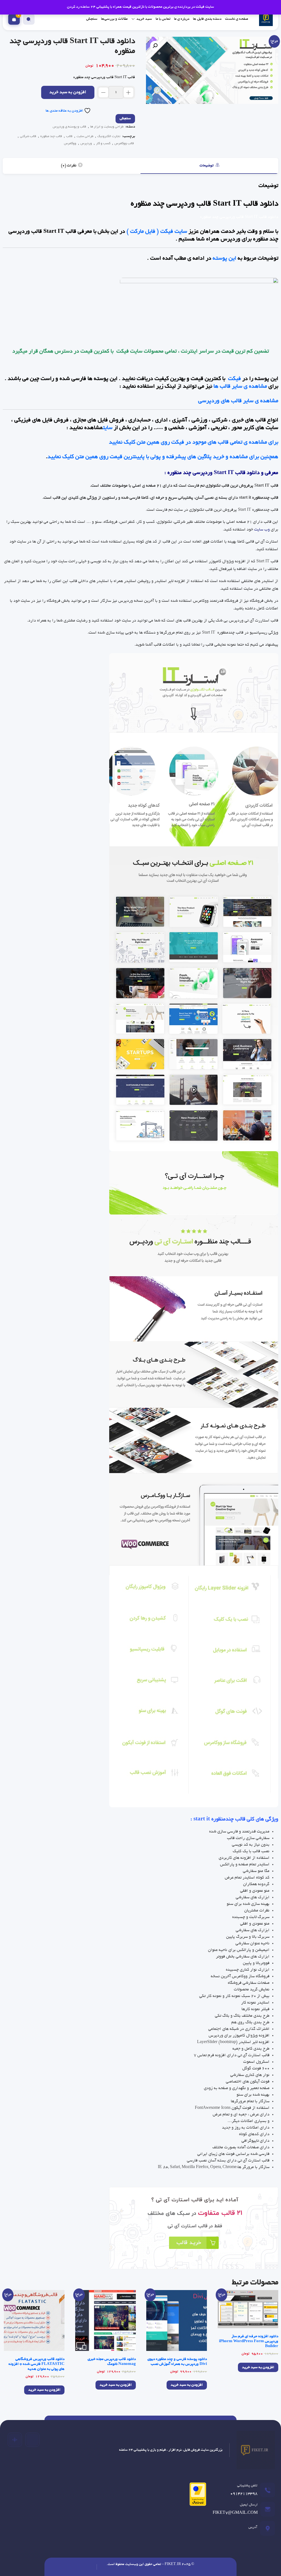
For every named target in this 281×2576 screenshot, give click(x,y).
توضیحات (207, 166)
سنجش (92, 19)
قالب (69, 136)
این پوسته (224, 259)
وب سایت (262, 530)
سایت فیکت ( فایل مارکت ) (157, 232)
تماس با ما (163, 19)
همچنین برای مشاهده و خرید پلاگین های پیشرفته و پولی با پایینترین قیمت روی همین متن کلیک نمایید (163, 457)
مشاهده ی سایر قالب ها (240, 387)
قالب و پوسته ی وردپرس (69, 127)
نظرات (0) (69, 166)
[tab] (209, 166)
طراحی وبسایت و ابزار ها (107, 127)
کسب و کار (103, 144)
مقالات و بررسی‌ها (114, 19)
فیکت (234, 379)
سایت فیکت (129, 352)
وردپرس (86, 144)
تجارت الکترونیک (109, 136)
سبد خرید (144, 19)
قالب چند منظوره (51, 136)
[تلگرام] (32, 2440)
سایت (108, 428)
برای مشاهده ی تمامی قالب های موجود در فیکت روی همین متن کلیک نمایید (193, 442)
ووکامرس (70, 144)
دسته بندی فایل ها (207, 19)
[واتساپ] (15, 2440)
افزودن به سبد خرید (68, 93)
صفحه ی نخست (237, 19)
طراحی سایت (85, 136)
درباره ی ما (182, 19)
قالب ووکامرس (124, 144)
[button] (155, 46)
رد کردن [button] (73, 7)
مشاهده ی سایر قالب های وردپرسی (238, 401)
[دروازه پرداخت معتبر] (196, 2496)
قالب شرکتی (28, 136)
